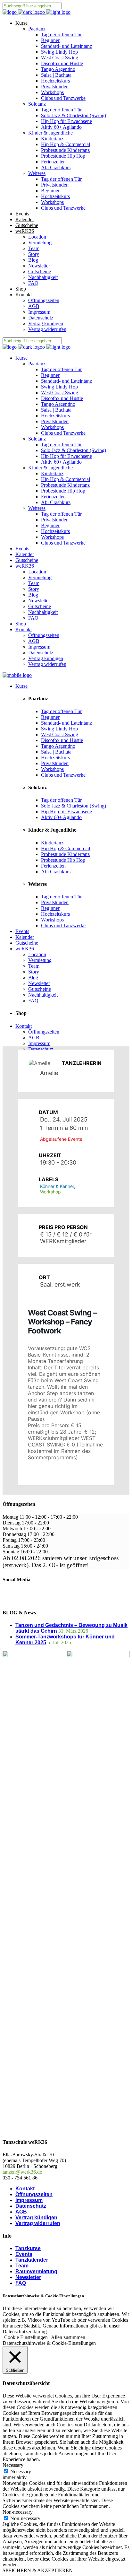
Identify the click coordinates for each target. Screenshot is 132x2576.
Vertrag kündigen (36, 2218)
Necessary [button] (13, 2465)
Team (22, 2266)
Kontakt (25, 2189)
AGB (21, 2212)
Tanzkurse (28, 2248)
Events (24, 2254)
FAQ (21, 2283)
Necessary (21, 2471)
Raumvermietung (36, 2271)
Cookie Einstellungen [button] (26, 2337)
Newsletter (28, 2277)
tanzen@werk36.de (22, 2172)
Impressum (29, 2200)
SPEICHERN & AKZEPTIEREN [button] (38, 2570)
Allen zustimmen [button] (68, 2337)
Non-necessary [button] (18, 2512)
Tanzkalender (32, 2260)
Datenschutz (31, 2206)
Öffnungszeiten (34, 2194)
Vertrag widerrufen (38, 2223)
